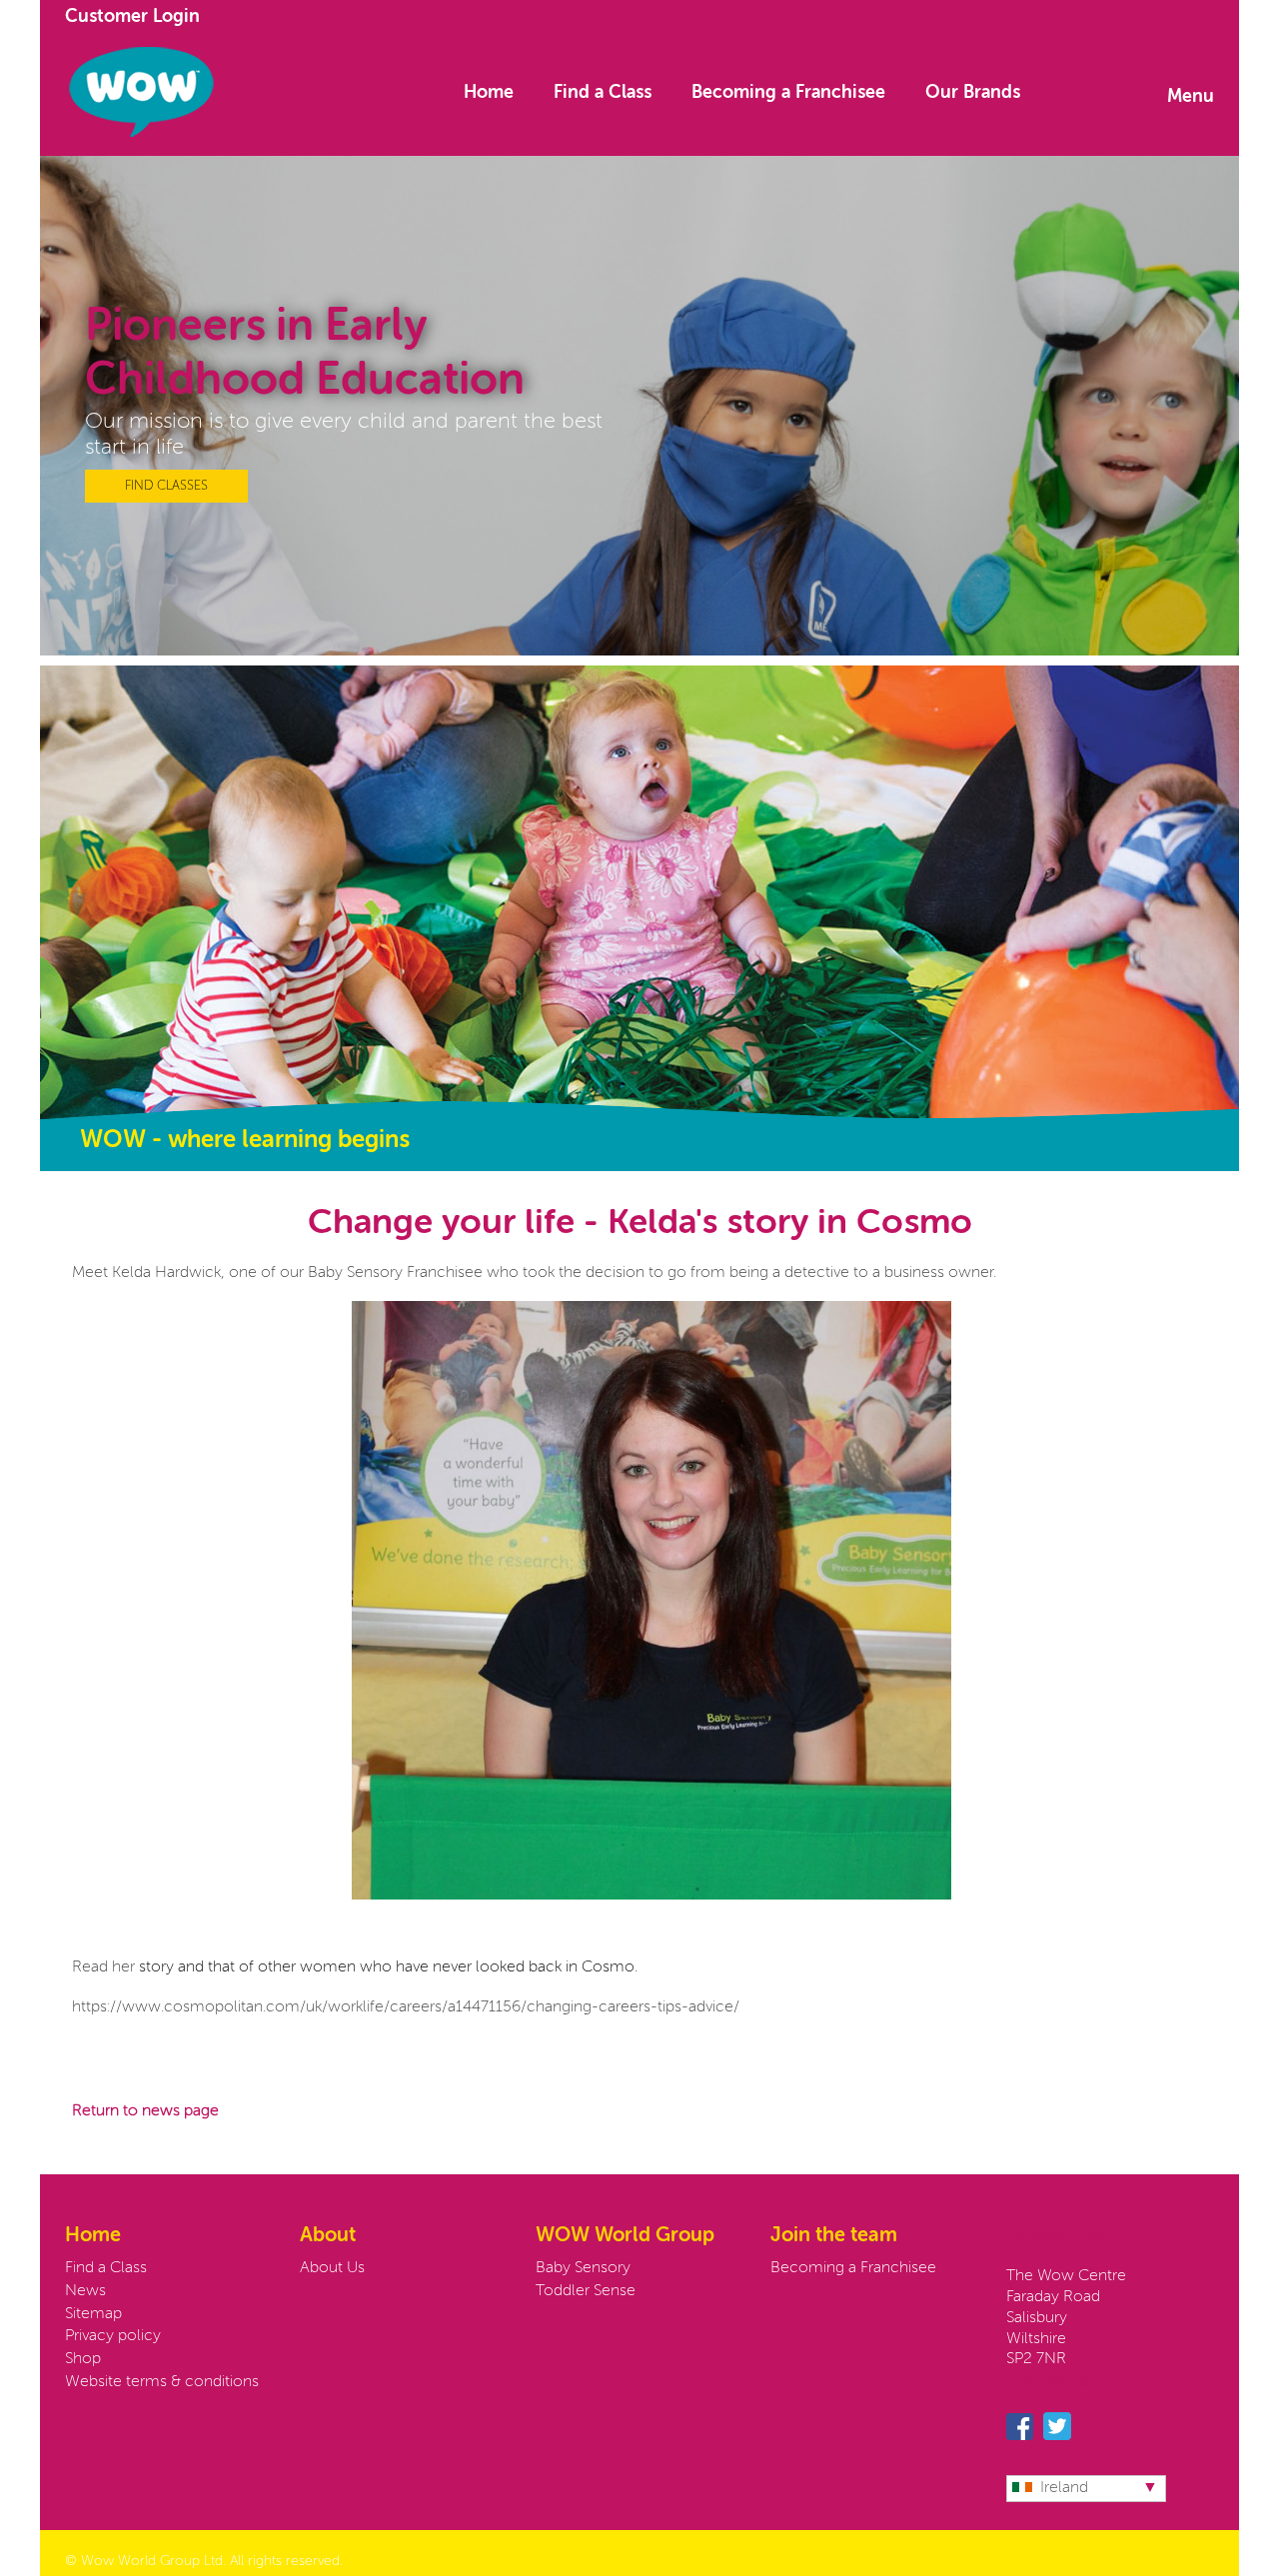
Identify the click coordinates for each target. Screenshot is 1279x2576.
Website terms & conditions (162, 2382)
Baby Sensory (583, 2268)
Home (489, 93)
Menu (1191, 97)
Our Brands (973, 93)
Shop (83, 2359)
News (85, 2291)
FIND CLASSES (166, 486)
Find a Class (603, 93)
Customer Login (132, 17)
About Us (332, 2268)
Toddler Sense (586, 2291)
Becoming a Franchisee (788, 93)
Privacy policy (113, 2336)
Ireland (1064, 2488)
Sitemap (93, 2314)
